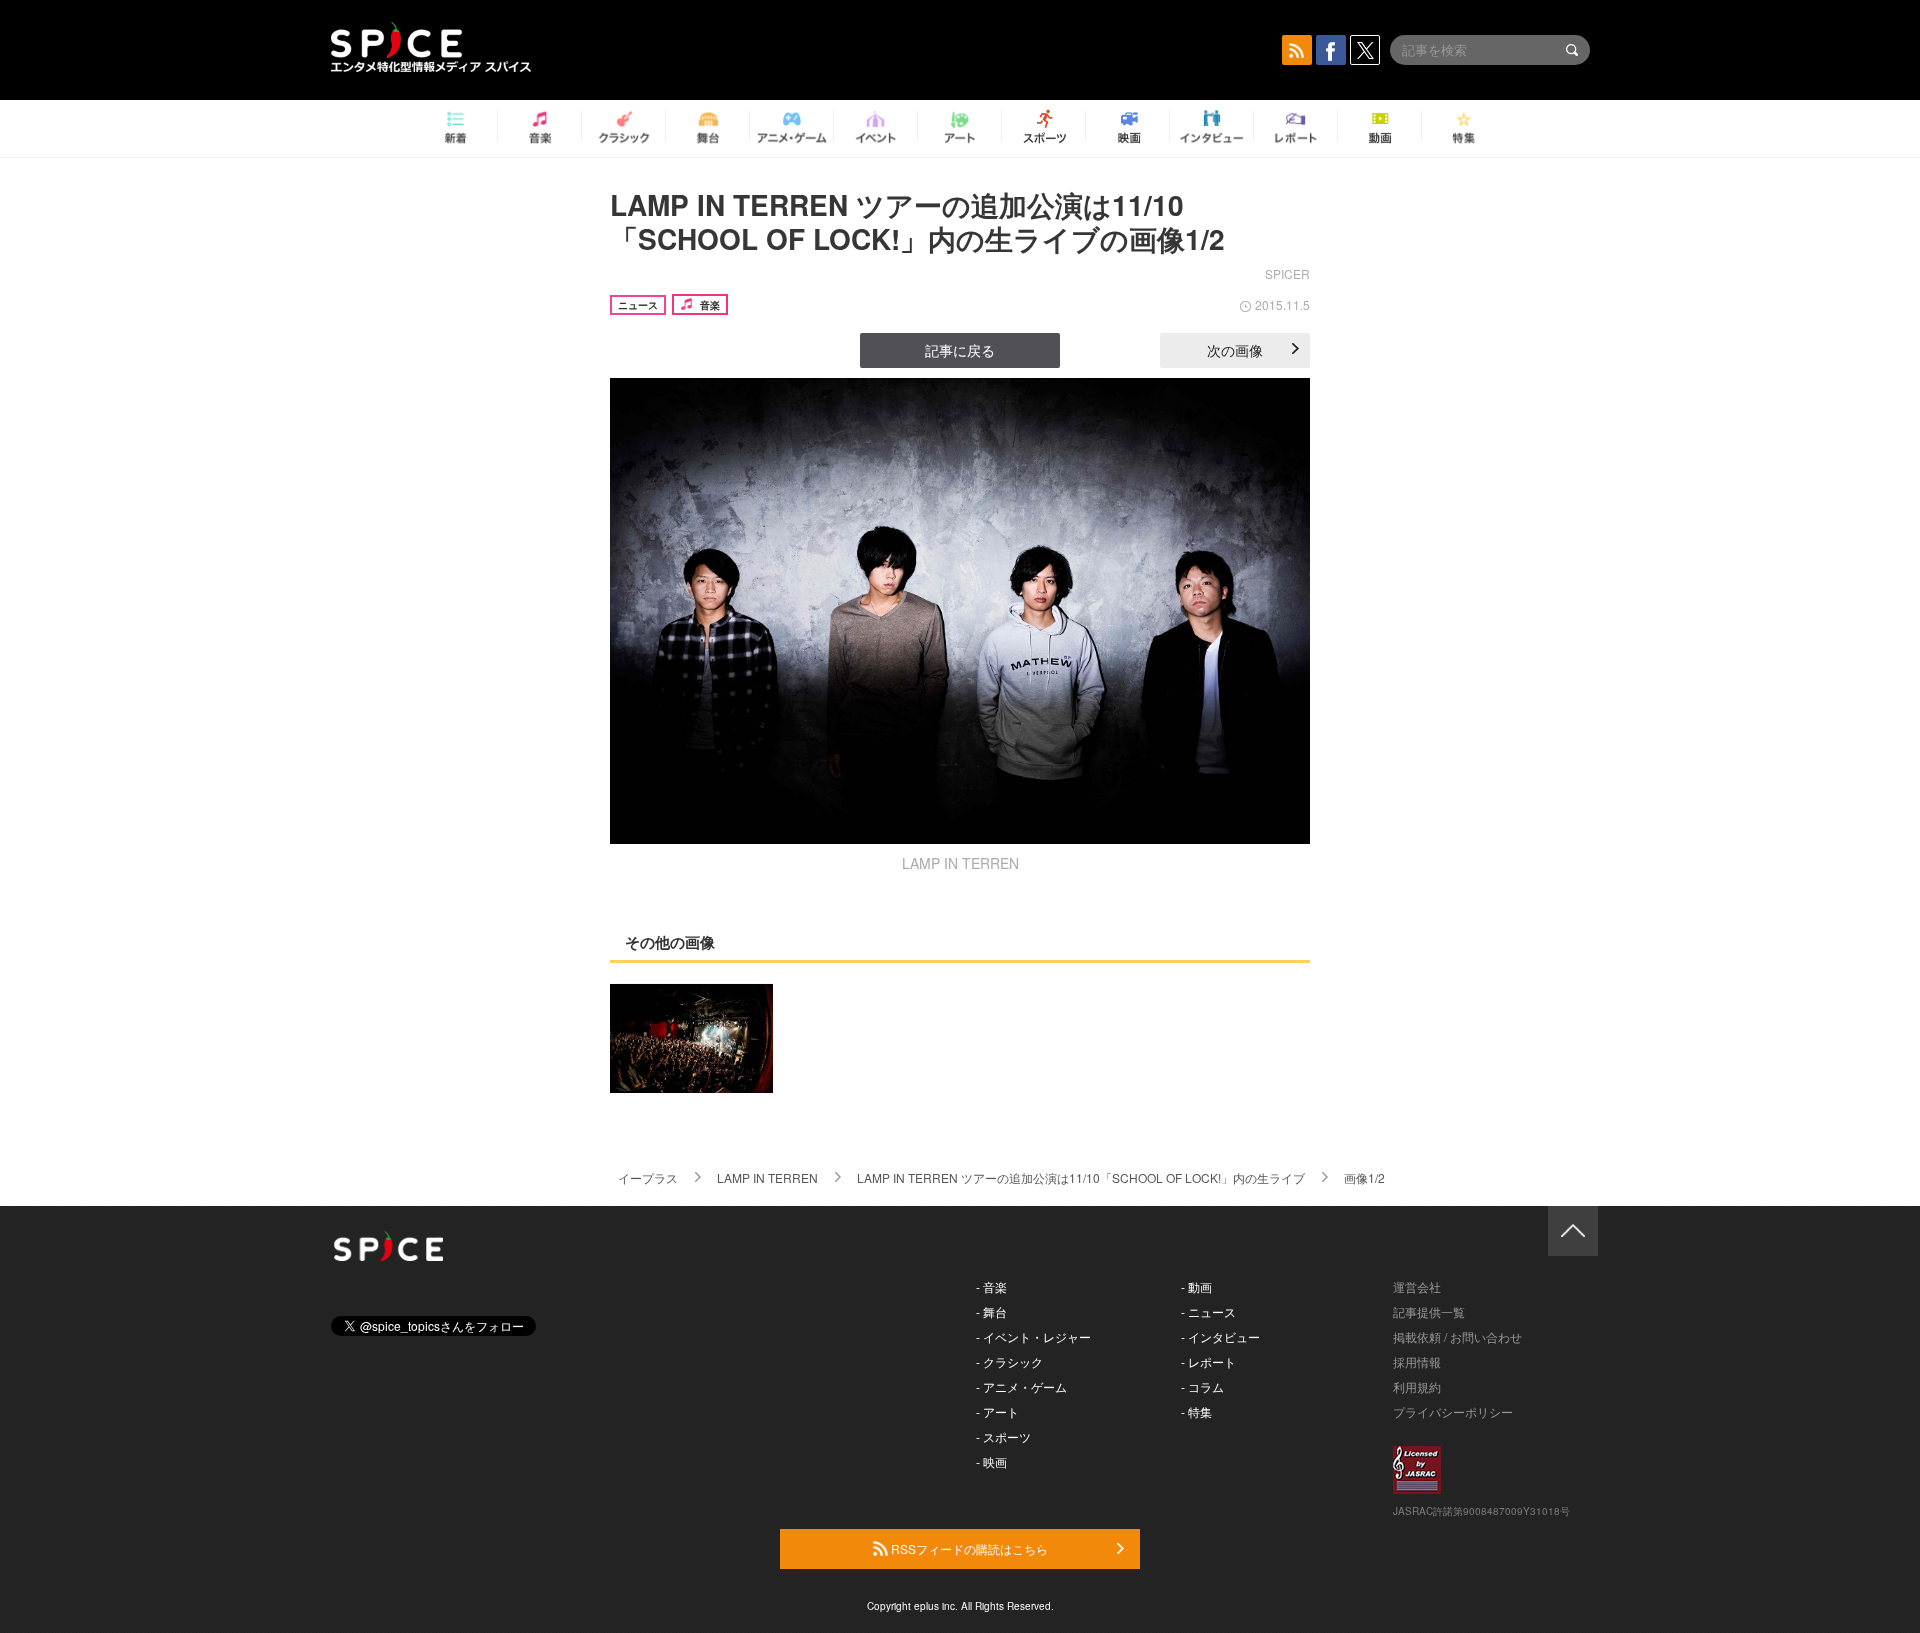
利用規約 (1417, 1386)
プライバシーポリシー (1453, 1411)
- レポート (1208, 1361)
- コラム (1202, 1386)
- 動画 (1196, 1286)
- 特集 (1196, 1411)
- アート (997, 1411)
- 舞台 (991, 1311)
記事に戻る (960, 350)
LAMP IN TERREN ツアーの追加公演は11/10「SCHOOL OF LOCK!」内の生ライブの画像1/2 (917, 221)
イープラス (648, 1177)
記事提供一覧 (1429, 1311)
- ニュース (1208, 1311)
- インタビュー (1220, 1336)
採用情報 (1417, 1361)
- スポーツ (1003, 1436)
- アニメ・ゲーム (1021, 1386)
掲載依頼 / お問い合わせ (1457, 1336)
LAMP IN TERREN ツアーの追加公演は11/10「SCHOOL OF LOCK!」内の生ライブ (1081, 1177)
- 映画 (991, 1461)
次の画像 (1235, 350)
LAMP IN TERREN (767, 1177)
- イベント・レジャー (1033, 1336)
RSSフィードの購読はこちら (968, 1548)
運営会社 (1417, 1286)
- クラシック (1009, 1361)
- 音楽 (991, 1286)
